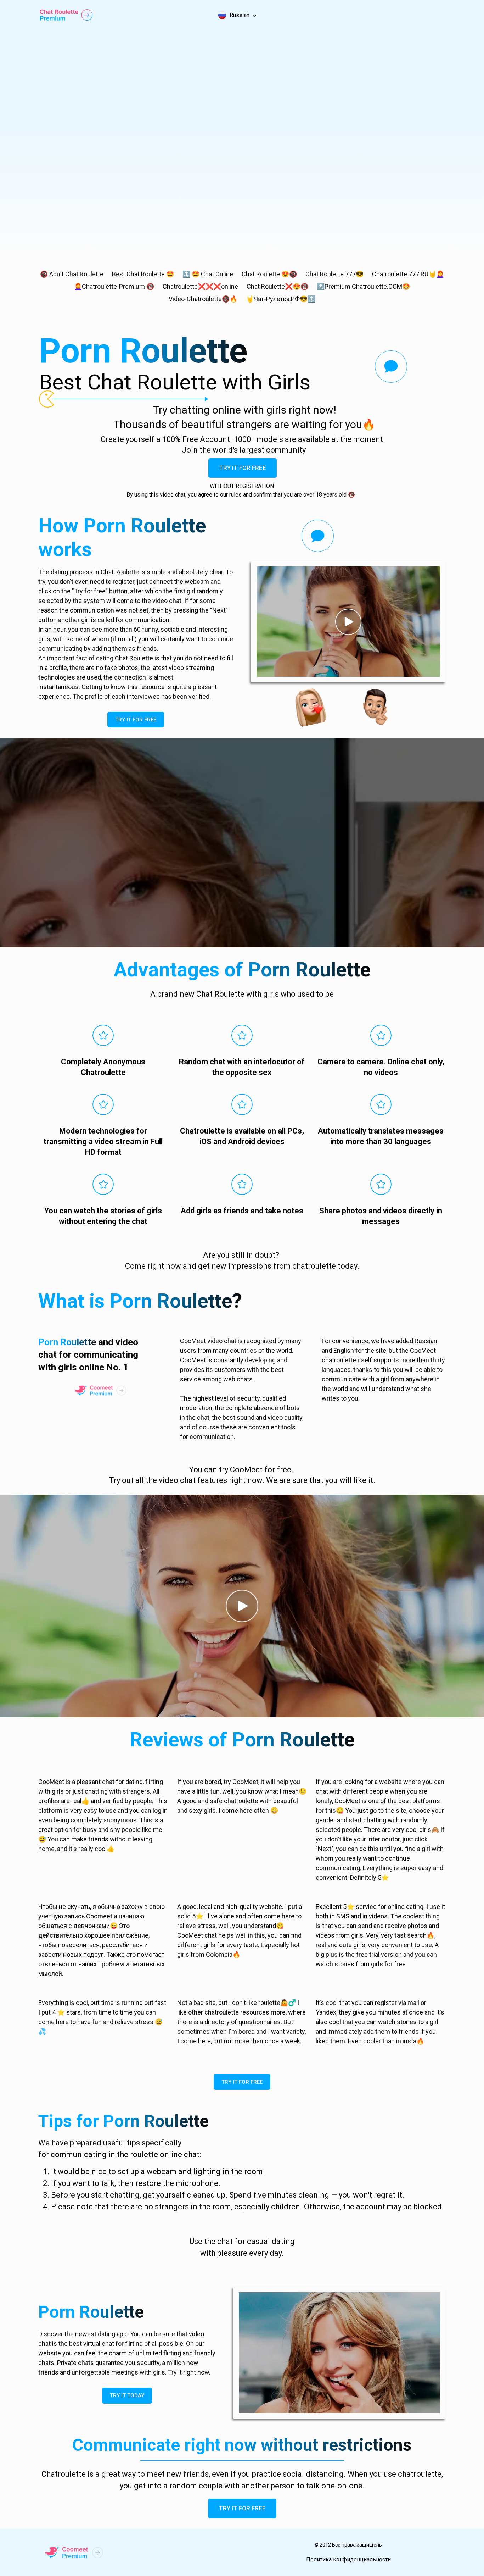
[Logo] (66, 15)
